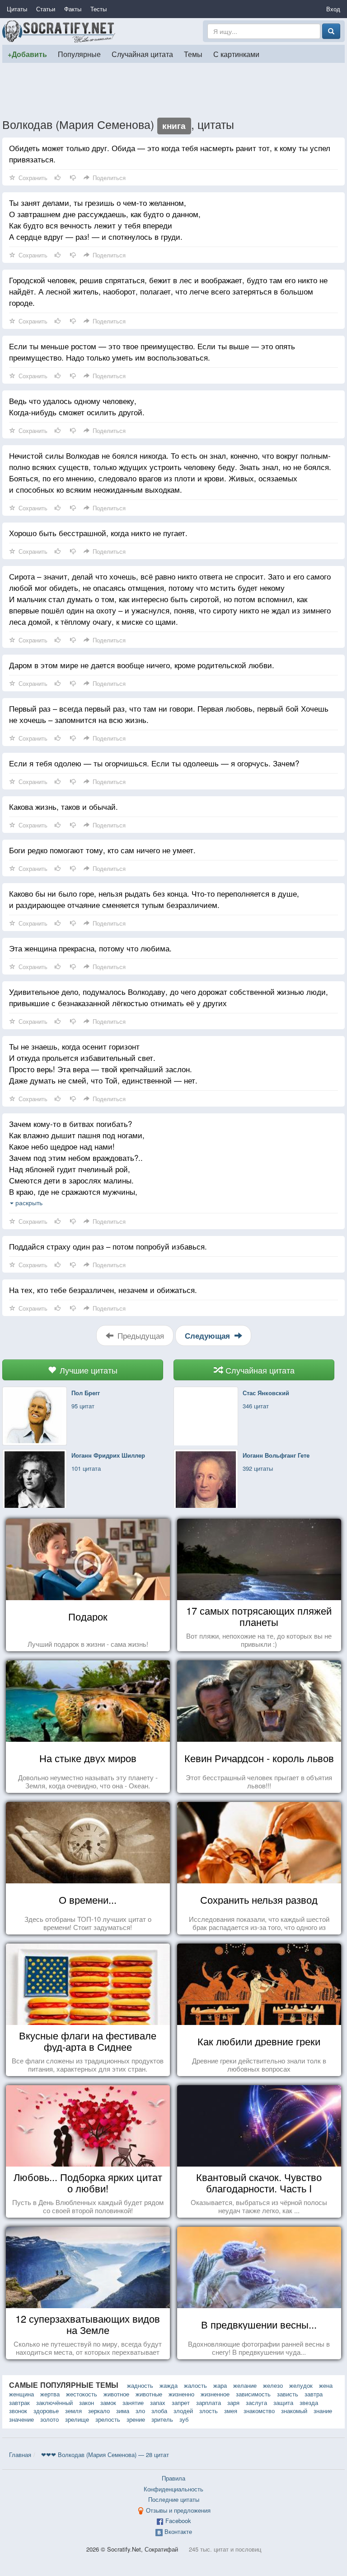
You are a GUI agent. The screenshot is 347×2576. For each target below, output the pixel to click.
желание (245, 2385)
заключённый (54, 2403)
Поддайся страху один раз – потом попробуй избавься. (108, 1246)
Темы (193, 54)
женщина (21, 2394)
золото (49, 2419)
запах (158, 2403)
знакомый (294, 2411)
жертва (50, 2394)
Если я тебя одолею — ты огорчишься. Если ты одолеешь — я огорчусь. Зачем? (154, 763)
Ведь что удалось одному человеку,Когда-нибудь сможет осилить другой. (77, 406)
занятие (133, 2403)
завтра (314, 2394)
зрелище (77, 2419)
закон (87, 2403)
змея (231, 2411)
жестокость (82, 2394)
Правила (173, 2478)
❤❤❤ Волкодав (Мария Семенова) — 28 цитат (105, 2455)
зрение (136, 2419)
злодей (183, 2411)
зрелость (108, 2419)
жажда (169, 2385)
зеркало (99, 2411)
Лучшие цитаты (87, 1370)
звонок (18, 2411)
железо (273, 2385)
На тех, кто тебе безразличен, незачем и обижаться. (103, 1290)
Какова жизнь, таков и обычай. (63, 806)
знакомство (259, 2411)
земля (73, 2411)
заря (233, 2403)
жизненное (215, 2394)
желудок (301, 2385)
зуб (184, 2419)
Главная (20, 2455)
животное (116, 2394)
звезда (309, 2403)
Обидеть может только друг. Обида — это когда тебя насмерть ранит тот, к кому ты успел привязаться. (170, 153)
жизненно (181, 2394)
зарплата (209, 2403)
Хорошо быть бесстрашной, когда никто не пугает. (98, 533)
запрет (181, 2403)
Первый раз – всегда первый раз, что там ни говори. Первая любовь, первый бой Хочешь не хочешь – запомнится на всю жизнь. (169, 714)
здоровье (46, 2411)
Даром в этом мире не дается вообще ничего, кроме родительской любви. (142, 665)
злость (209, 2411)
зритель (162, 2419)
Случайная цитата (142, 54)
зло (140, 2411)
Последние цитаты (174, 2499)
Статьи (46, 9)
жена (326, 2385)
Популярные (79, 54)
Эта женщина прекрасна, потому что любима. (90, 948)
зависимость (253, 2394)
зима (123, 2411)
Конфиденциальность (173, 2489)
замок (108, 2403)
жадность (140, 2385)
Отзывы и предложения (178, 2510)
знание (323, 2411)
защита (283, 2403)
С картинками (236, 54)
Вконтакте (178, 2531)
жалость (195, 2385)
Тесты (98, 9)
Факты (73, 9)
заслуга (256, 2403)
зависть (288, 2394)
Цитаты (17, 9)
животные (149, 2394)
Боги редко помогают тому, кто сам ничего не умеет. (102, 850)
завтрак (19, 2403)
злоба (159, 2411)
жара (220, 2385)
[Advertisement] (173, 90)
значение (21, 2419)
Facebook (178, 2521)
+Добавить (27, 54)
